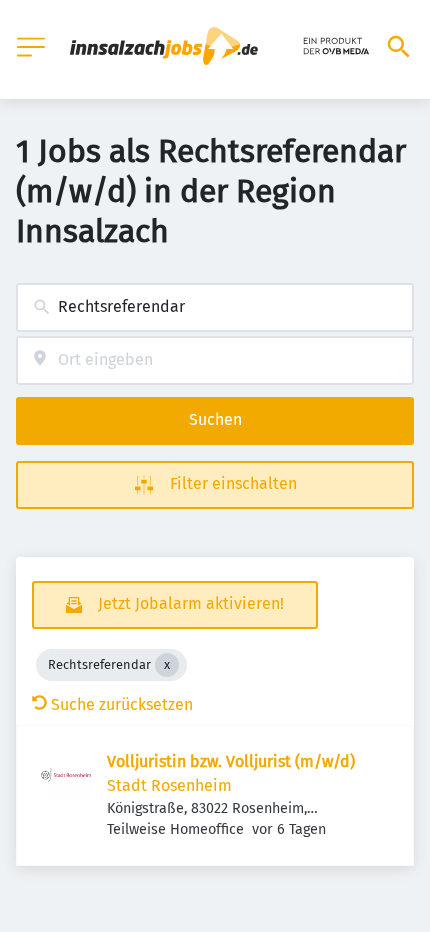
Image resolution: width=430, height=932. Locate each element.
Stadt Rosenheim (169, 785)
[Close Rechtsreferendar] (167, 665)
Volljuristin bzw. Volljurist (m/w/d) (231, 761)
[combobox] (215, 307)
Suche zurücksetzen (122, 704)
